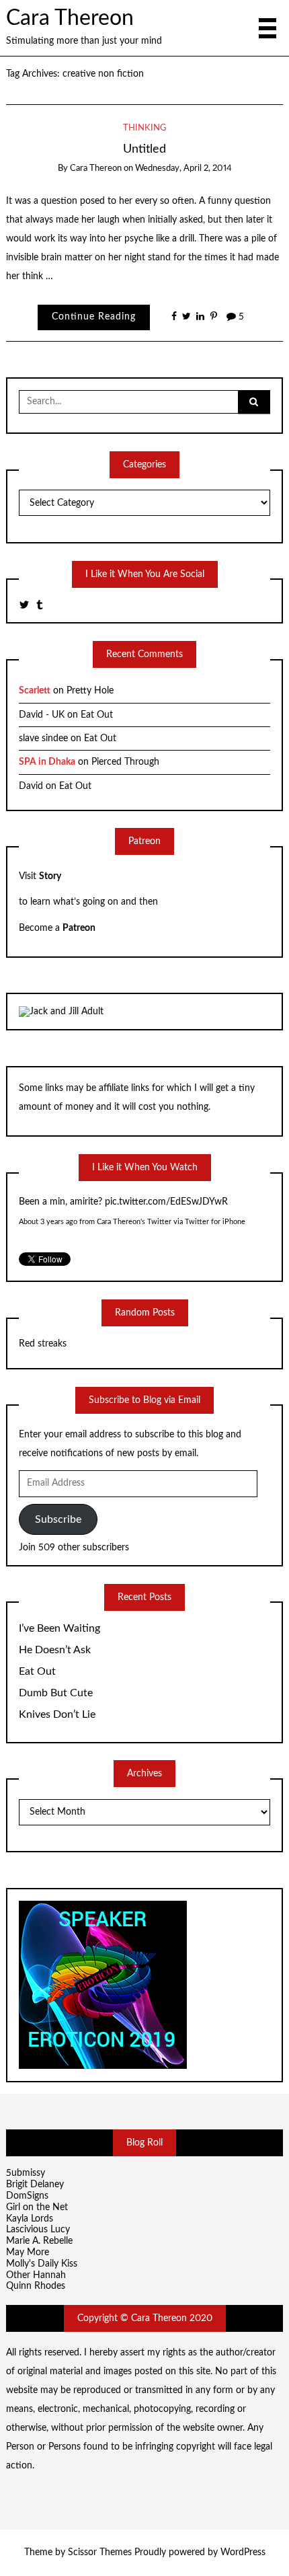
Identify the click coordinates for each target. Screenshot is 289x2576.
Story (50, 876)
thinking (145, 128)
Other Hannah (36, 2275)
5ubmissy (26, 2173)
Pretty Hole (90, 691)
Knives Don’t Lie (57, 1714)
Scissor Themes (100, 2552)
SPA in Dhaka (47, 762)
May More (28, 2252)
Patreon (79, 928)
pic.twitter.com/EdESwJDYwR (166, 1202)
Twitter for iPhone (215, 1222)
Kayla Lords (30, 2219)
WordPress (243, 2552)
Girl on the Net (37, 2207)
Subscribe (58, 1519)
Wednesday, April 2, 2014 (183, 168)
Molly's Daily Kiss (42, 2264)
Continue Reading (94, 317)
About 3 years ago (48, 1222)
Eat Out (97, 715)
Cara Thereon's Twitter (134, 1222)
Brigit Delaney (35, 2185)
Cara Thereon (70, 18)
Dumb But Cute (56, 1693)
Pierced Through (125, 762)
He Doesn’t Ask (55, 1650)
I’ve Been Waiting (59, 1628)
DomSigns (27, 2196)
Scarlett (35, 691)
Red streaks (43, 1344)
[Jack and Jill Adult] (61, 1012)
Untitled (144, 149)
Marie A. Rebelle (39, 2241)
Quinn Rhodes (36, 2286)
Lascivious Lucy (38, 2230)
